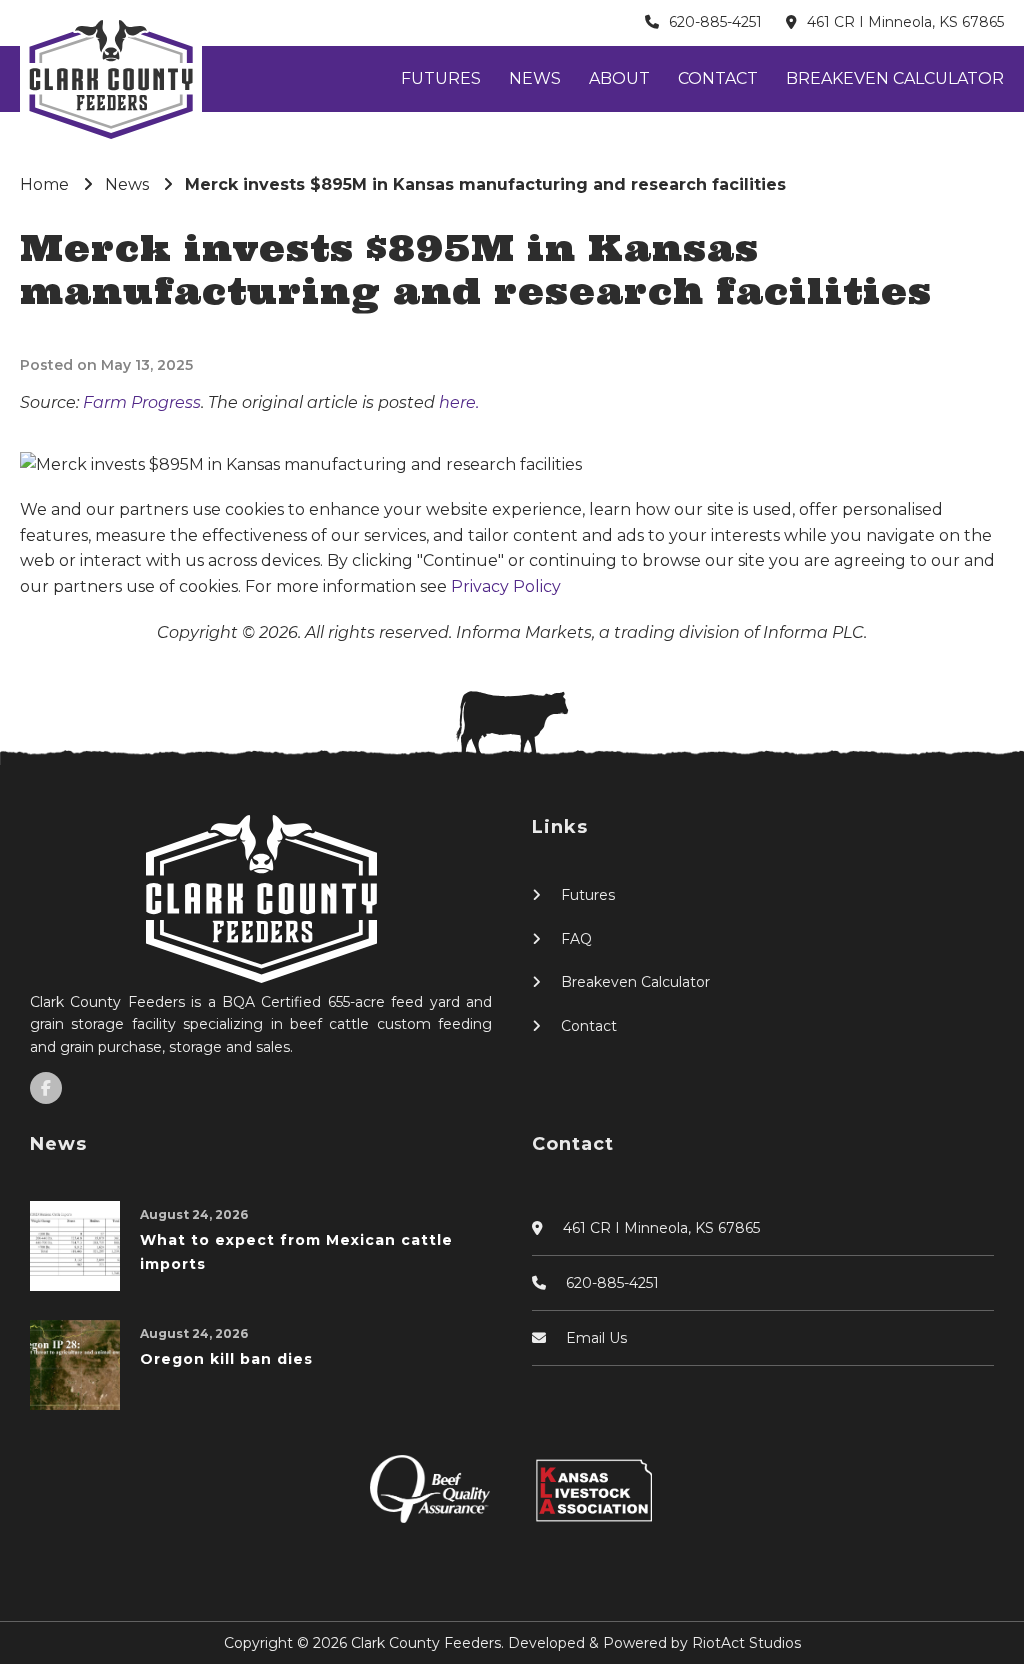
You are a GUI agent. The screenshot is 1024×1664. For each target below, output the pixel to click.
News (535, 78)
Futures (441, 78)
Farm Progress (142, 402)
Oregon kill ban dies (226, 1359)
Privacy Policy (506, 586)
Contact (718, 78)
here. (459, 402)
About (619, 78)
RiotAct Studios (746, 1643)
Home (44, 184)
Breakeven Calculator (895, 78)
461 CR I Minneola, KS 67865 (905, 22)
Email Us (596, 1338)
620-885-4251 (715, 22)
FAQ (576, 939)
